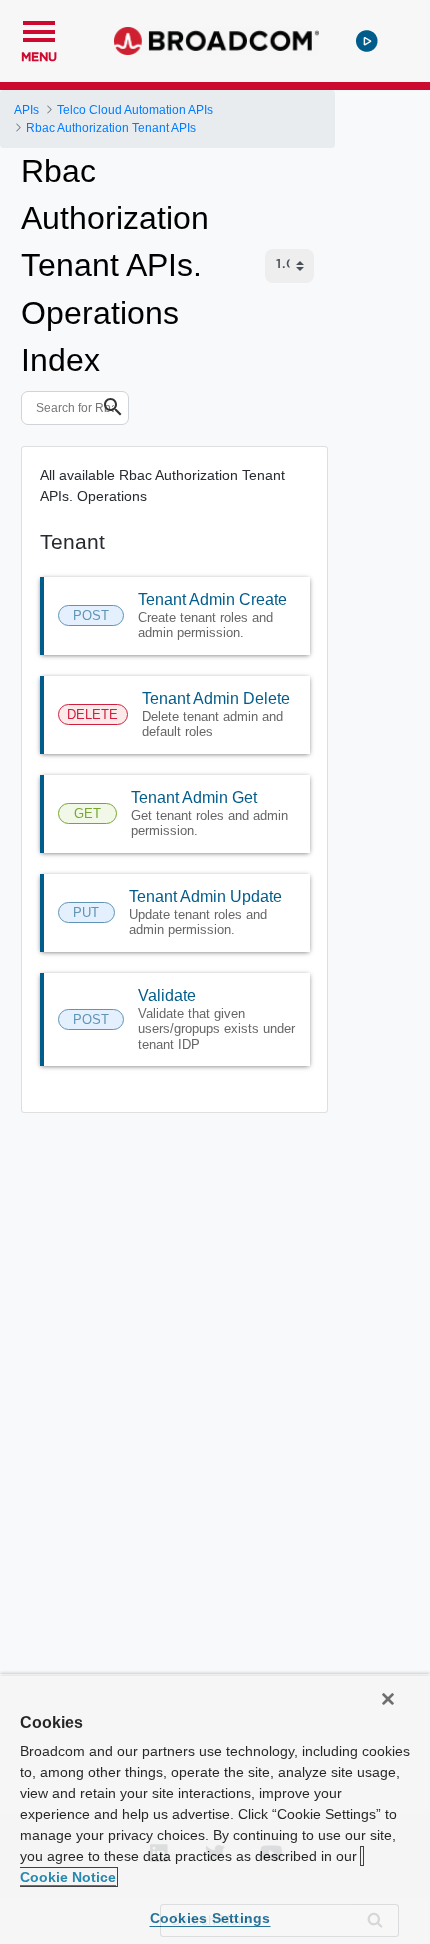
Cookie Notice (68, 1877)
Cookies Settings (210, 1918)
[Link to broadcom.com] (216, 41)
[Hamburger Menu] (39, 29)
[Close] (388, 1699)
